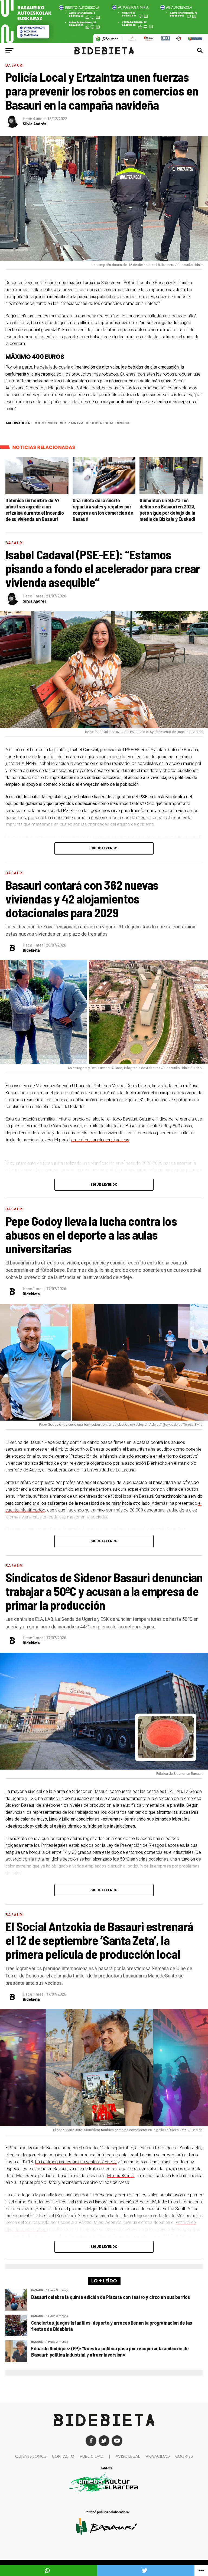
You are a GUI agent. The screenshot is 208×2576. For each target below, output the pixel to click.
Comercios (47, 423)
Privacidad (158, 2456)
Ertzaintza (73, 423)
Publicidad (92, 2456)
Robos (124, 423)
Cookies (184, 2456)
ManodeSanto (121, 2176)
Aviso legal (128, 2456)
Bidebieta (31, 950)
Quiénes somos (31, 2456)
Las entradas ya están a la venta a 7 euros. (76, 2162)
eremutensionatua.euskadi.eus (100, 1140)
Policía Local (101, 423)
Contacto (63, 2456)
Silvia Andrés (35, 124)
